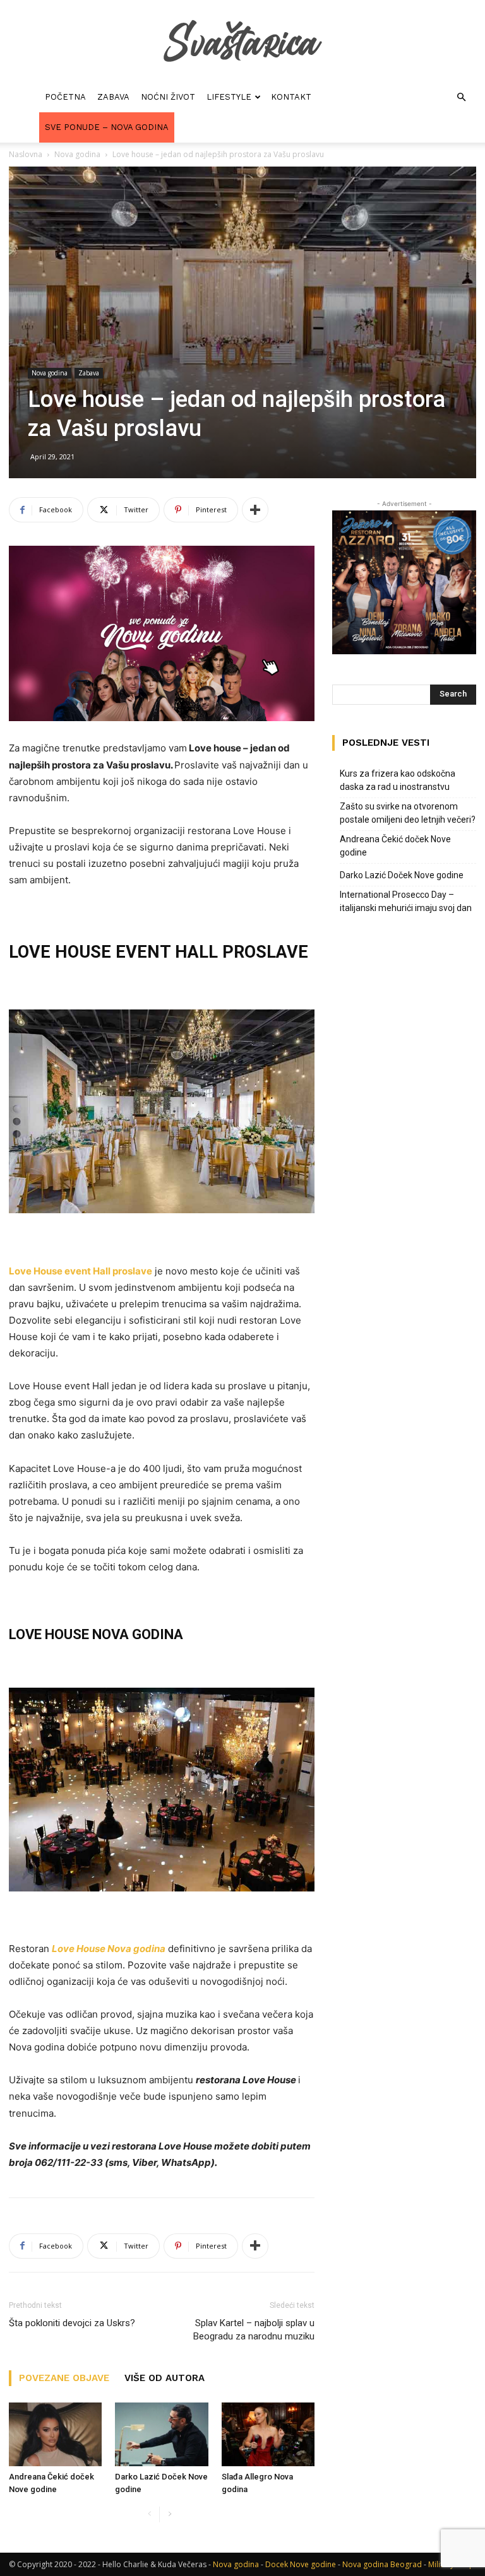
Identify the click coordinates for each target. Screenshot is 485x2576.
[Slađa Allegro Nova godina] (268, 2434)
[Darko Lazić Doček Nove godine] (161, 2434)
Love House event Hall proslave (81, 1271)
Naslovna (26, 154)
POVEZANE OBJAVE (64, 2378)
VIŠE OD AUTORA (165, 2378)
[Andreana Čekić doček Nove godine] (55, 2434)
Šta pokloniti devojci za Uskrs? (72, 2323)
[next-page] (170, 2514)
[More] (255, 510)
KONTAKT (291, 97)
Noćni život (168, 97)
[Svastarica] (242, 42)
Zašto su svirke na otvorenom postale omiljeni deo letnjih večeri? (408, 813)
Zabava (113, 97)
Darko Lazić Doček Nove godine (402, 875)
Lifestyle (229, 97)
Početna (65, 97)
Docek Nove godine (301, 2564)
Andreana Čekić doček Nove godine (395, 846)
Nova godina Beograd (382, 2564)
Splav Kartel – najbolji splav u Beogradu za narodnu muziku (254, 2330)
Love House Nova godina (109, 1949)
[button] (461, 97)
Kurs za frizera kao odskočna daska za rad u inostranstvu (398, 780)
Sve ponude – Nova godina (107, 127)
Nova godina (77, 154)
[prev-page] (149, 2514)
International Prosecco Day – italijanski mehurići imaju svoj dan (406, 901)
